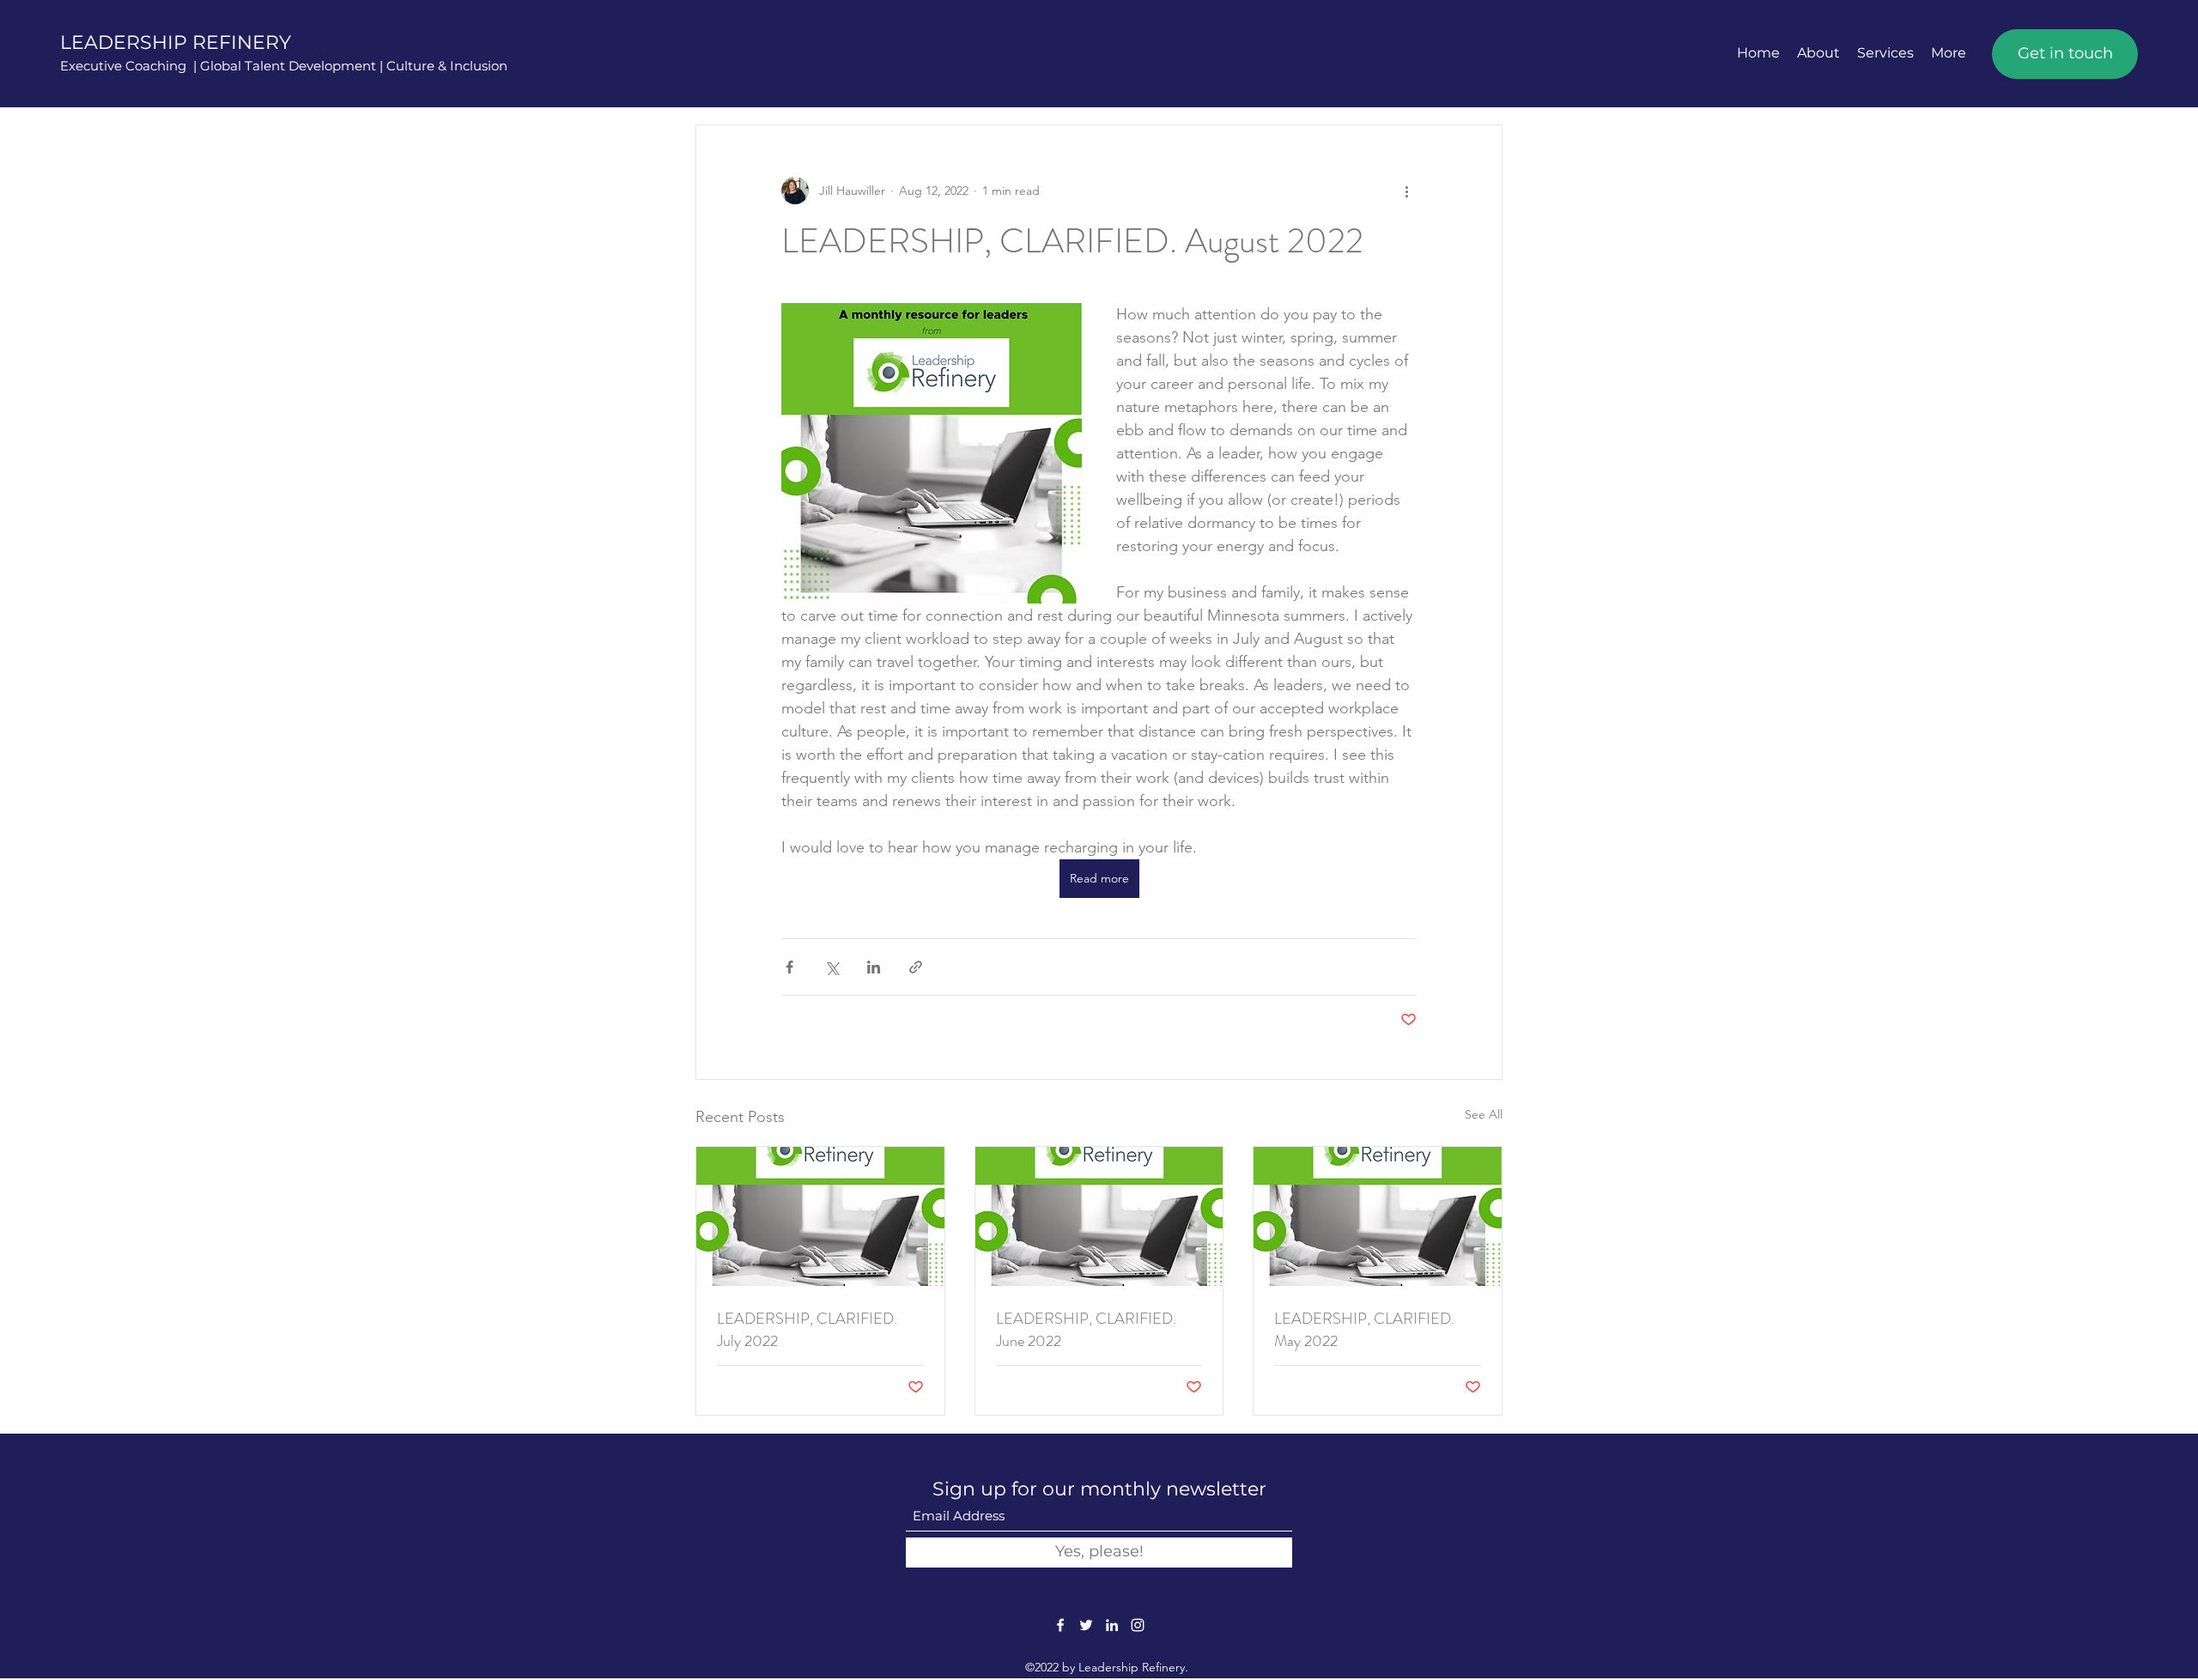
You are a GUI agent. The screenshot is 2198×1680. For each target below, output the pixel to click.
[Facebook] (1060, 1625)
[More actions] (1406, 191)
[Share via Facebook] (789, 967)
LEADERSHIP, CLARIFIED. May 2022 (1364, 1330)
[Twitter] (1086, 1625)
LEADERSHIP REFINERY (176, 42)
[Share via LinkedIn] (874, 967)
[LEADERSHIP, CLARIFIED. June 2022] (1099, 1216)
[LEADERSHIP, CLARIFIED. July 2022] (820, 1216)
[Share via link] (916, 967)
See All (1484, 1114)
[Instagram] (1138, 1625)
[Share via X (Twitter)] (832, 967)
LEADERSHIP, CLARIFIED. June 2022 (1086, 1330)
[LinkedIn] (1112, 1625)
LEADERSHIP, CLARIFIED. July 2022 (807, 1330)
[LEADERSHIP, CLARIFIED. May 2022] (1378, 1216)
